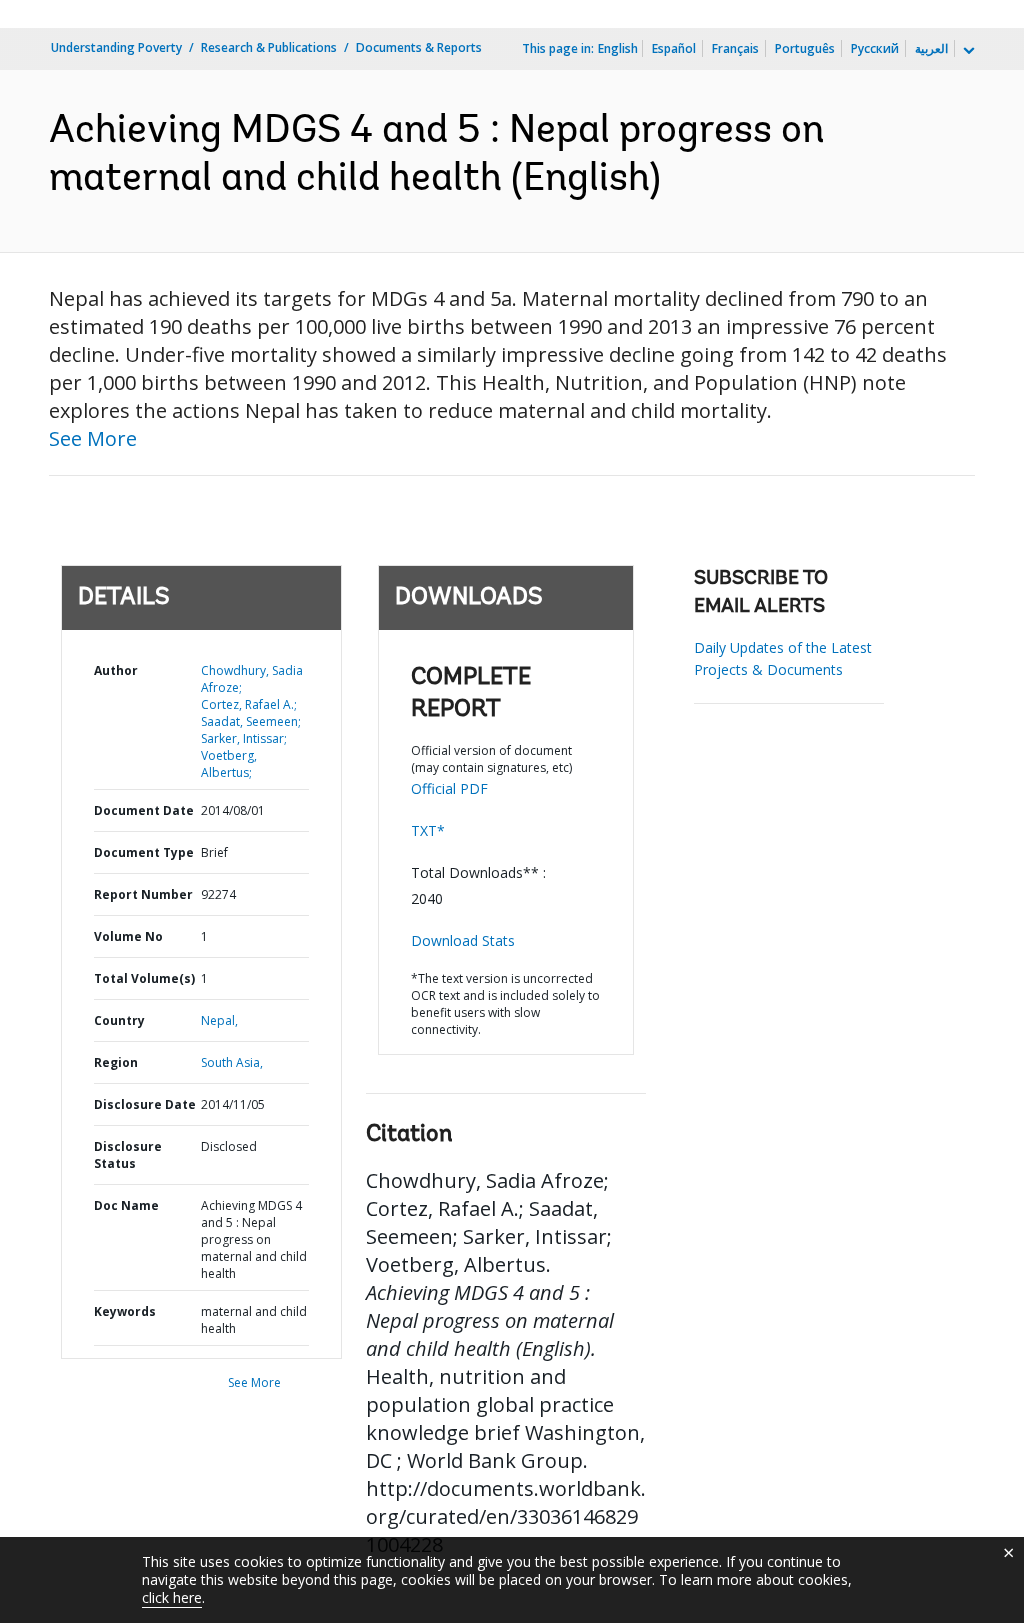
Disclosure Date (145, 1104)
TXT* (428, 830)
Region (116, 1062)
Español (674, 48)
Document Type (144, 852)
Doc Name (126, 1205)
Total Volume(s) (144, 978)
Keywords (125, 1311)
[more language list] (967, 51)
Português (805, 48)
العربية (931, 48)
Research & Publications (269, 47)
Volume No (128, 936)
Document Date (144, 810)
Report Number (143, 894)
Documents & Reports (419, 47)
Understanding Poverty (116, 47)
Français (735, 48)
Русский (875, 48)
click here (172, 1597)
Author (116, 670)
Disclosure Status (128, 1155)
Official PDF (449, 788)
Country (119, 1020)
